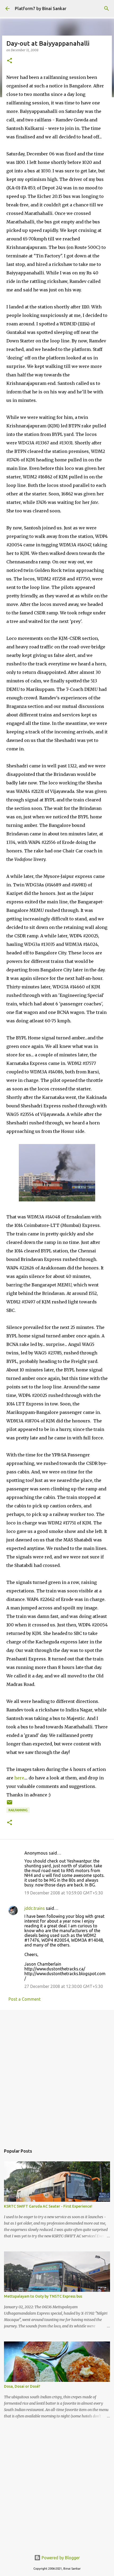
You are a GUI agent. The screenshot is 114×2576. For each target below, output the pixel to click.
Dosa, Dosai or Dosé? (22, 2386)
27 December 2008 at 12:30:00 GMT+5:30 (64, 1986)
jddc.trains (35, 1908)
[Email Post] (10, 1804)
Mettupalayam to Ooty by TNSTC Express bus (43, 2296)
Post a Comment (25, 1999)
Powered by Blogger (60, 2558)
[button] (10, 61)
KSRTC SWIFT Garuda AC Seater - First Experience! (48, 2206)
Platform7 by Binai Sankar (41, 8)
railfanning (18, 1810)
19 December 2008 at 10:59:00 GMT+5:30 (64, 1893)
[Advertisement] (57, 2075)
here (19, 1778)
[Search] (107, 8)
